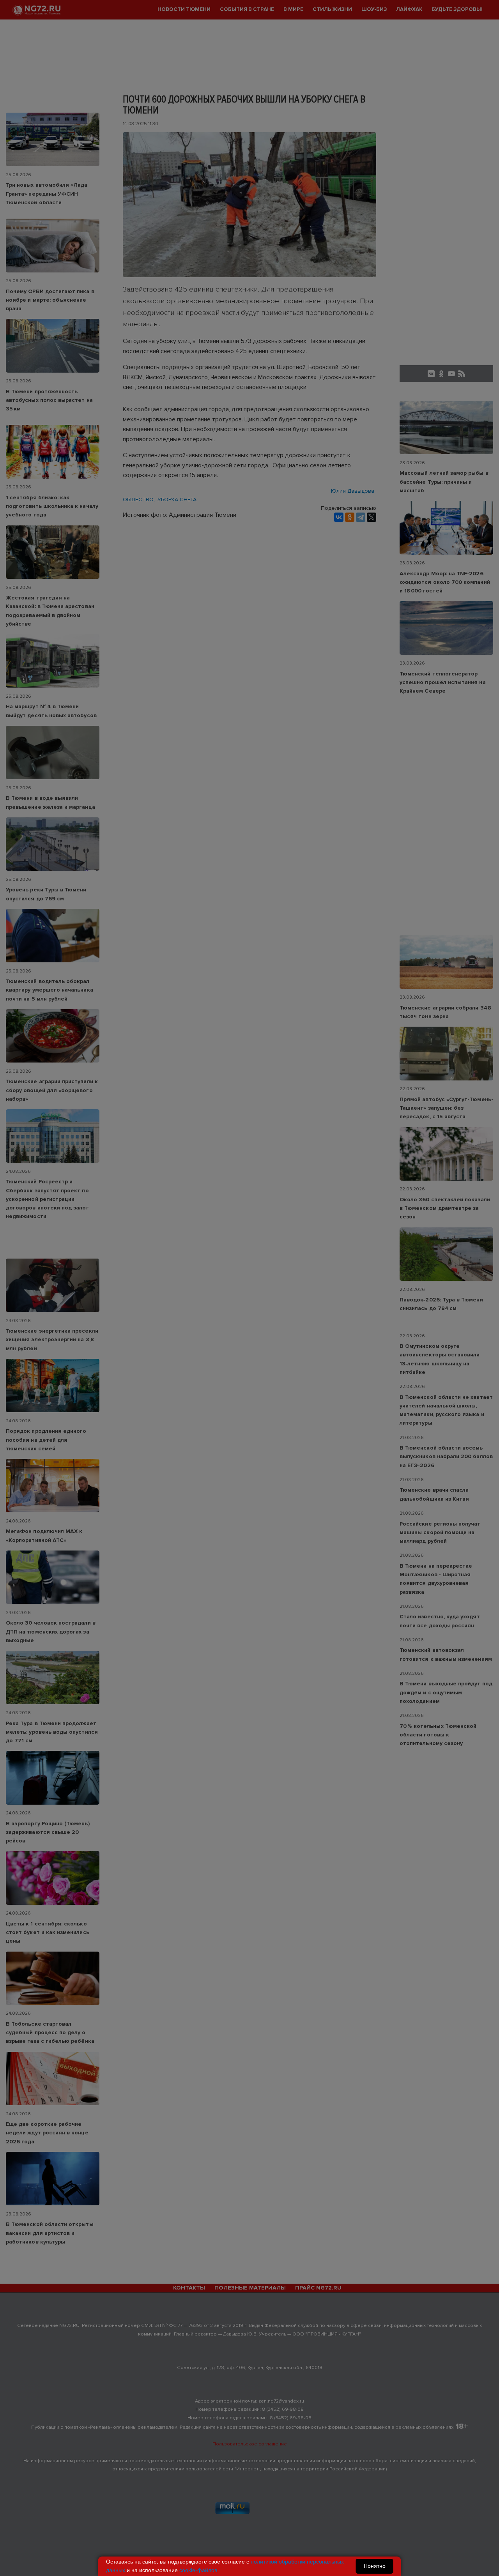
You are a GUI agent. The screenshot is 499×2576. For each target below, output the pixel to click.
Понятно (375, 2566)
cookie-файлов (198, 2570)
